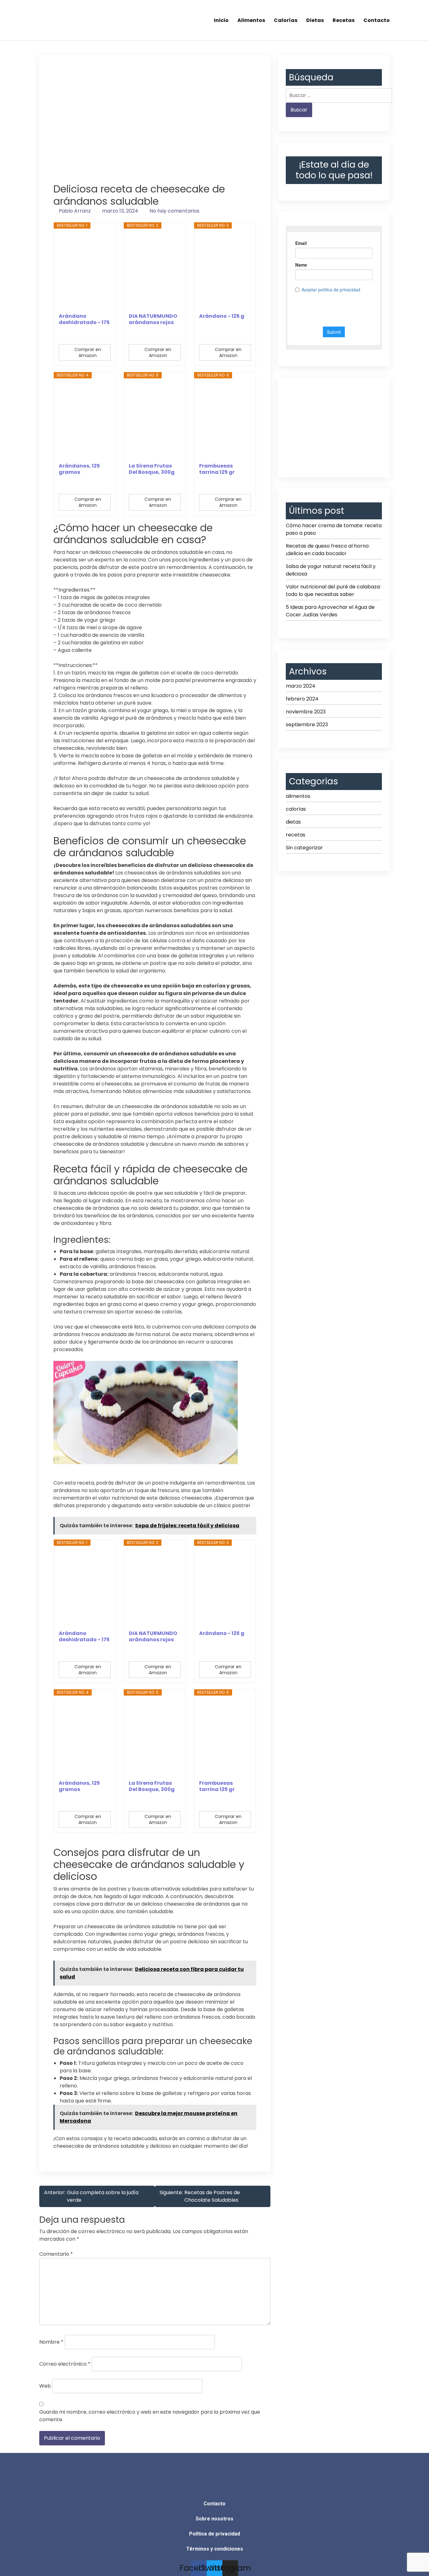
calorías (296, 809)
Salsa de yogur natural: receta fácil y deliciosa (331, 570)
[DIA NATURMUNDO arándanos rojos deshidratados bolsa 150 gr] (155, 271)
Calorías (286, 20)
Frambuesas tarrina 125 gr (217, 469)
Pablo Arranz (75, 211)
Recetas (344, 20)
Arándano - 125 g (222, 316)
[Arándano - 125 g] (225, 271)
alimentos (298, 796)
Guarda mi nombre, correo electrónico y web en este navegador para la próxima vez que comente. (150, 2416)
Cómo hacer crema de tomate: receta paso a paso (334, 529)
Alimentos (251, 20)
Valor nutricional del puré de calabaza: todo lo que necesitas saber (333, 590)
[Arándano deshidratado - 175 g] (85, 271)
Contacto (377, 20)
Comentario (56, 2254)
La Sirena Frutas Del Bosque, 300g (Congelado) (152, 469)
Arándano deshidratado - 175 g (84, 319)
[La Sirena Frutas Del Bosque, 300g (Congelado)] (155, 420)
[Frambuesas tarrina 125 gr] (225, 420)
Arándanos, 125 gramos (79, 469)
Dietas (315, 20)
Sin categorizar (304, 848)
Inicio (221, 20)
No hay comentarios (174, 211)
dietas (293, 822)
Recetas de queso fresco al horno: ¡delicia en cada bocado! (328, 550)
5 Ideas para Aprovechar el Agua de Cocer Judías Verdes (330, 611)
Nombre (51, 2342)
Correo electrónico (65, 2364)
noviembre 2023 (306, 712)
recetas (296, 835)
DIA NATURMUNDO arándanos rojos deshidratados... (153, 319)
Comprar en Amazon (88, 352)
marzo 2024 (301, 686)
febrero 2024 (302, 699)
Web (45, 2386)
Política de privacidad (215, 2534)
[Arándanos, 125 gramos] (85, 420)
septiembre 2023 (307, 725)
